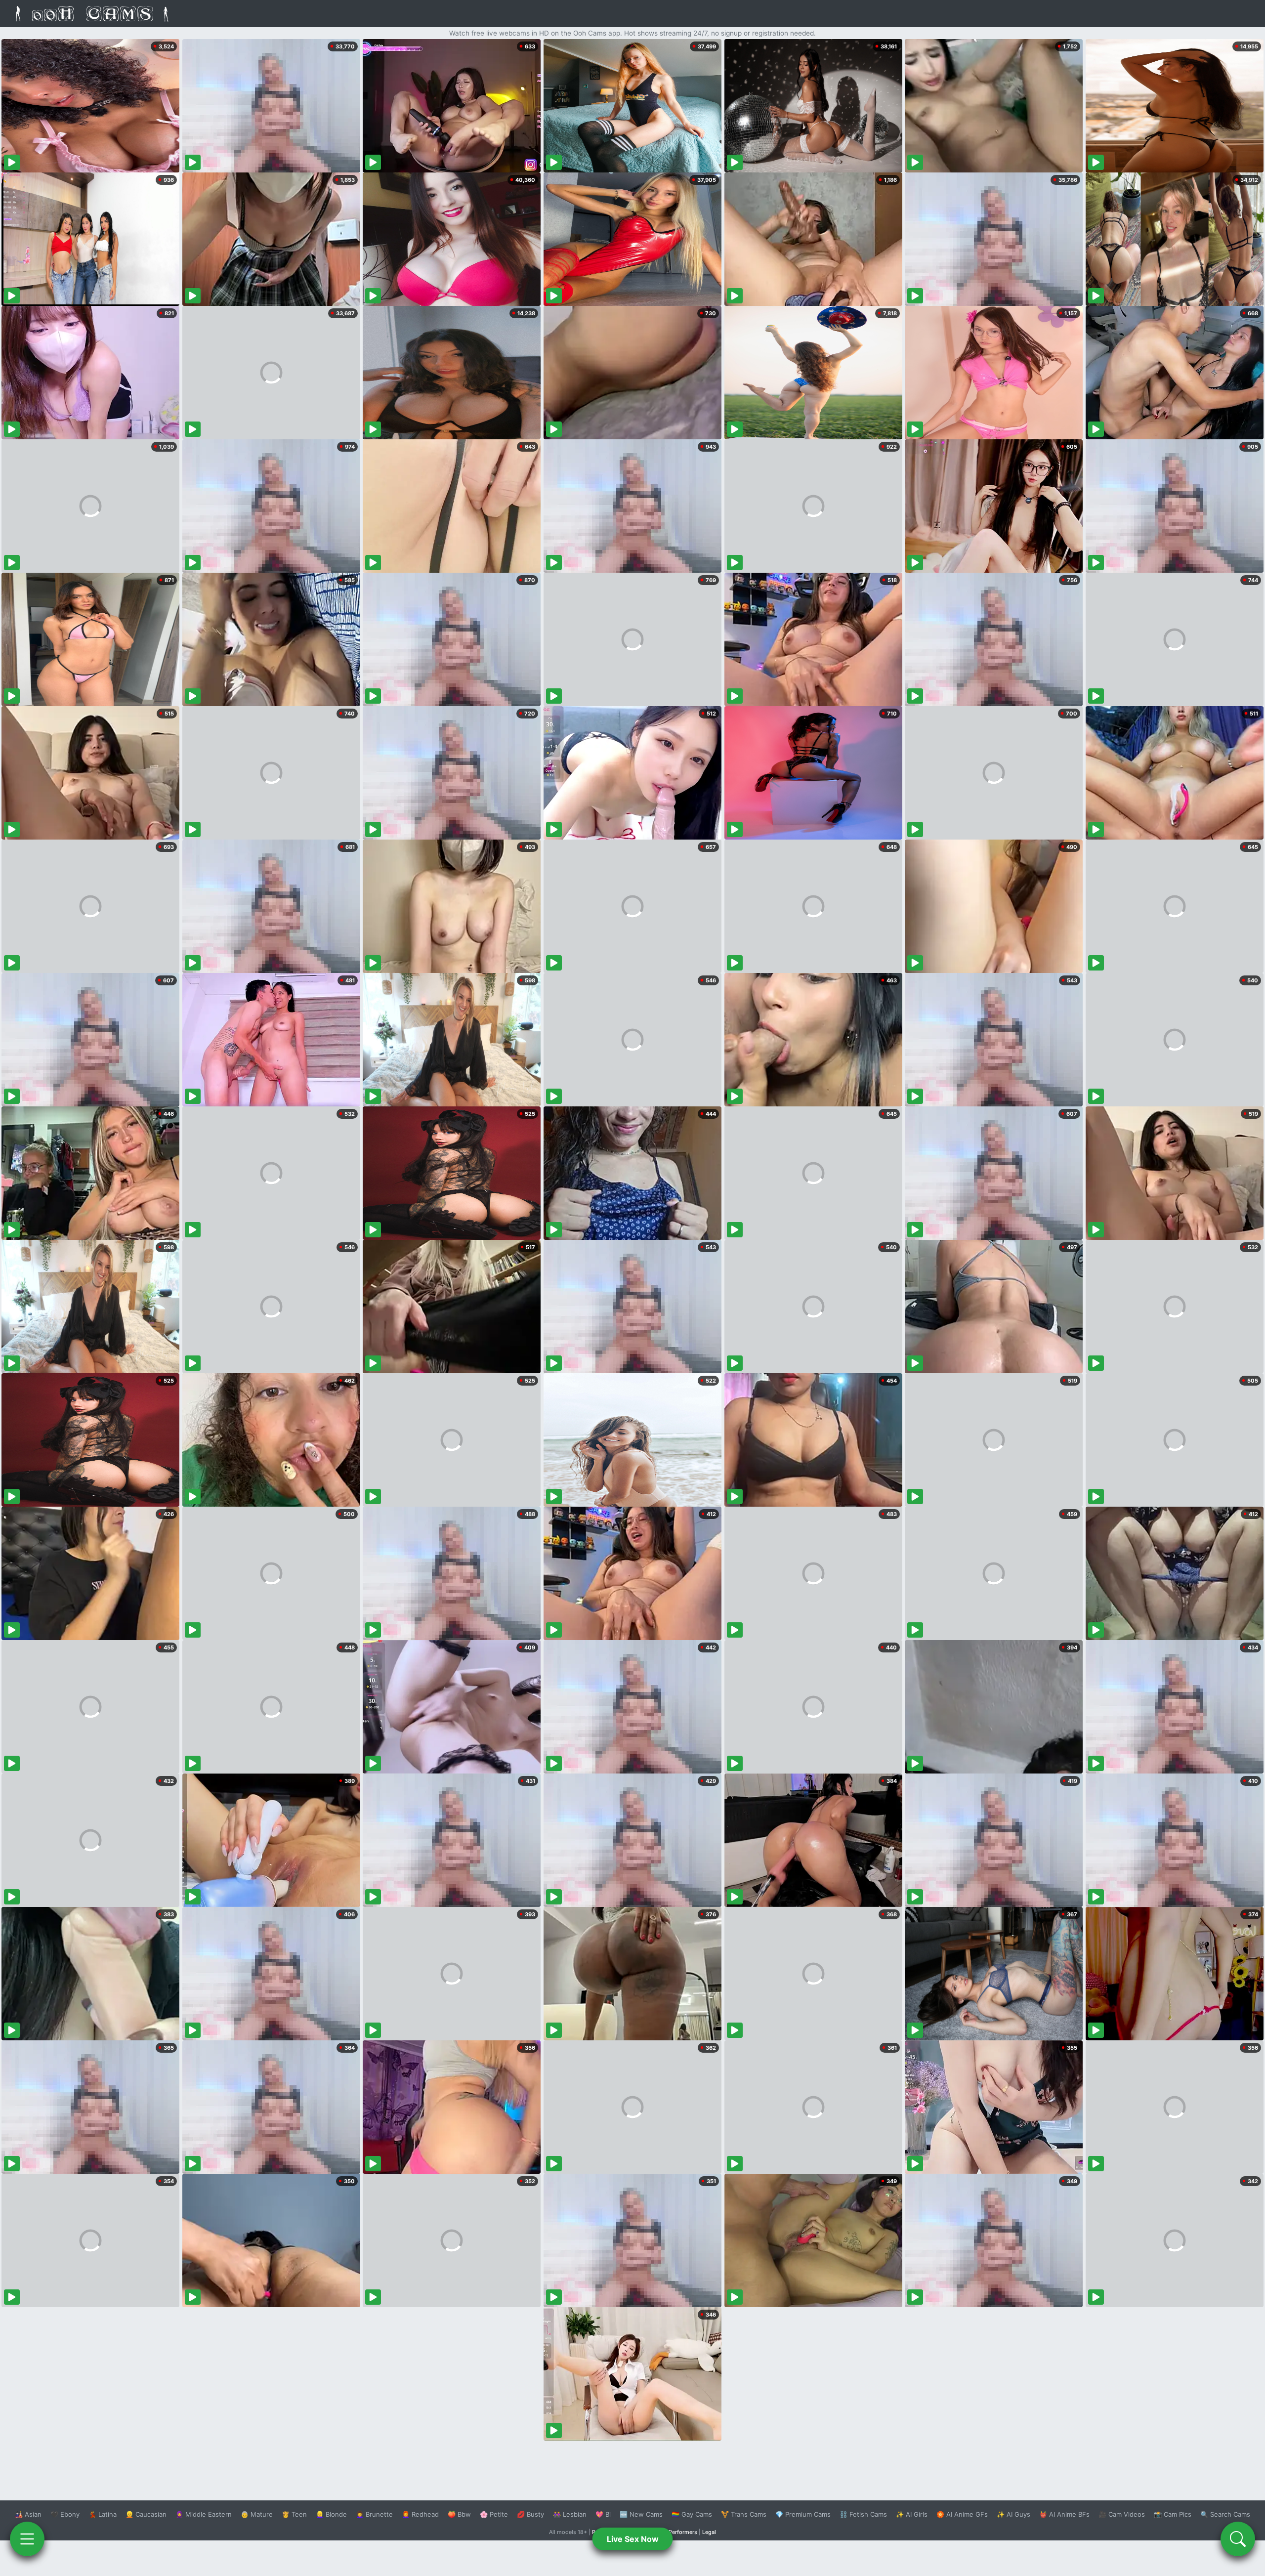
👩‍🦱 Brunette (374, 2514)
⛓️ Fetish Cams (863, 2514)
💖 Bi (603, 2514)
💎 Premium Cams (803, 2514)
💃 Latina (103, 2514)
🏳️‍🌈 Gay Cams (692, 2514)
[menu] (27, 2539)
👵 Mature (257, 2514)
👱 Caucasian (146, 2514)
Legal (709, 2532)
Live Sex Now (633, 2539)
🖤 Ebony (65, 2514)
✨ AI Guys (1013, 2514)
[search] (1238, 2539)
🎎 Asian (28, 2514)
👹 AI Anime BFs (1064, 2514)
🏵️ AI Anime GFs (962, 2514)
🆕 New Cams (641, 2514)
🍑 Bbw (459, 2514)
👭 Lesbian (570, 2514)
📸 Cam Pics (1173, 2514)
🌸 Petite (494, 2514)
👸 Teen (294, 2514)
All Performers (679, 2532)
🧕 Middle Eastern (204, 2514)
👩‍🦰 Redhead (420, 2514)
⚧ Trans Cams (744, 2514)
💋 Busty (530, 2514)
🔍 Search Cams (1225, 2514)
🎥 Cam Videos (1122, 2514)
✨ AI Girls (912, 2514)
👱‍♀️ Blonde (331, 2514)
